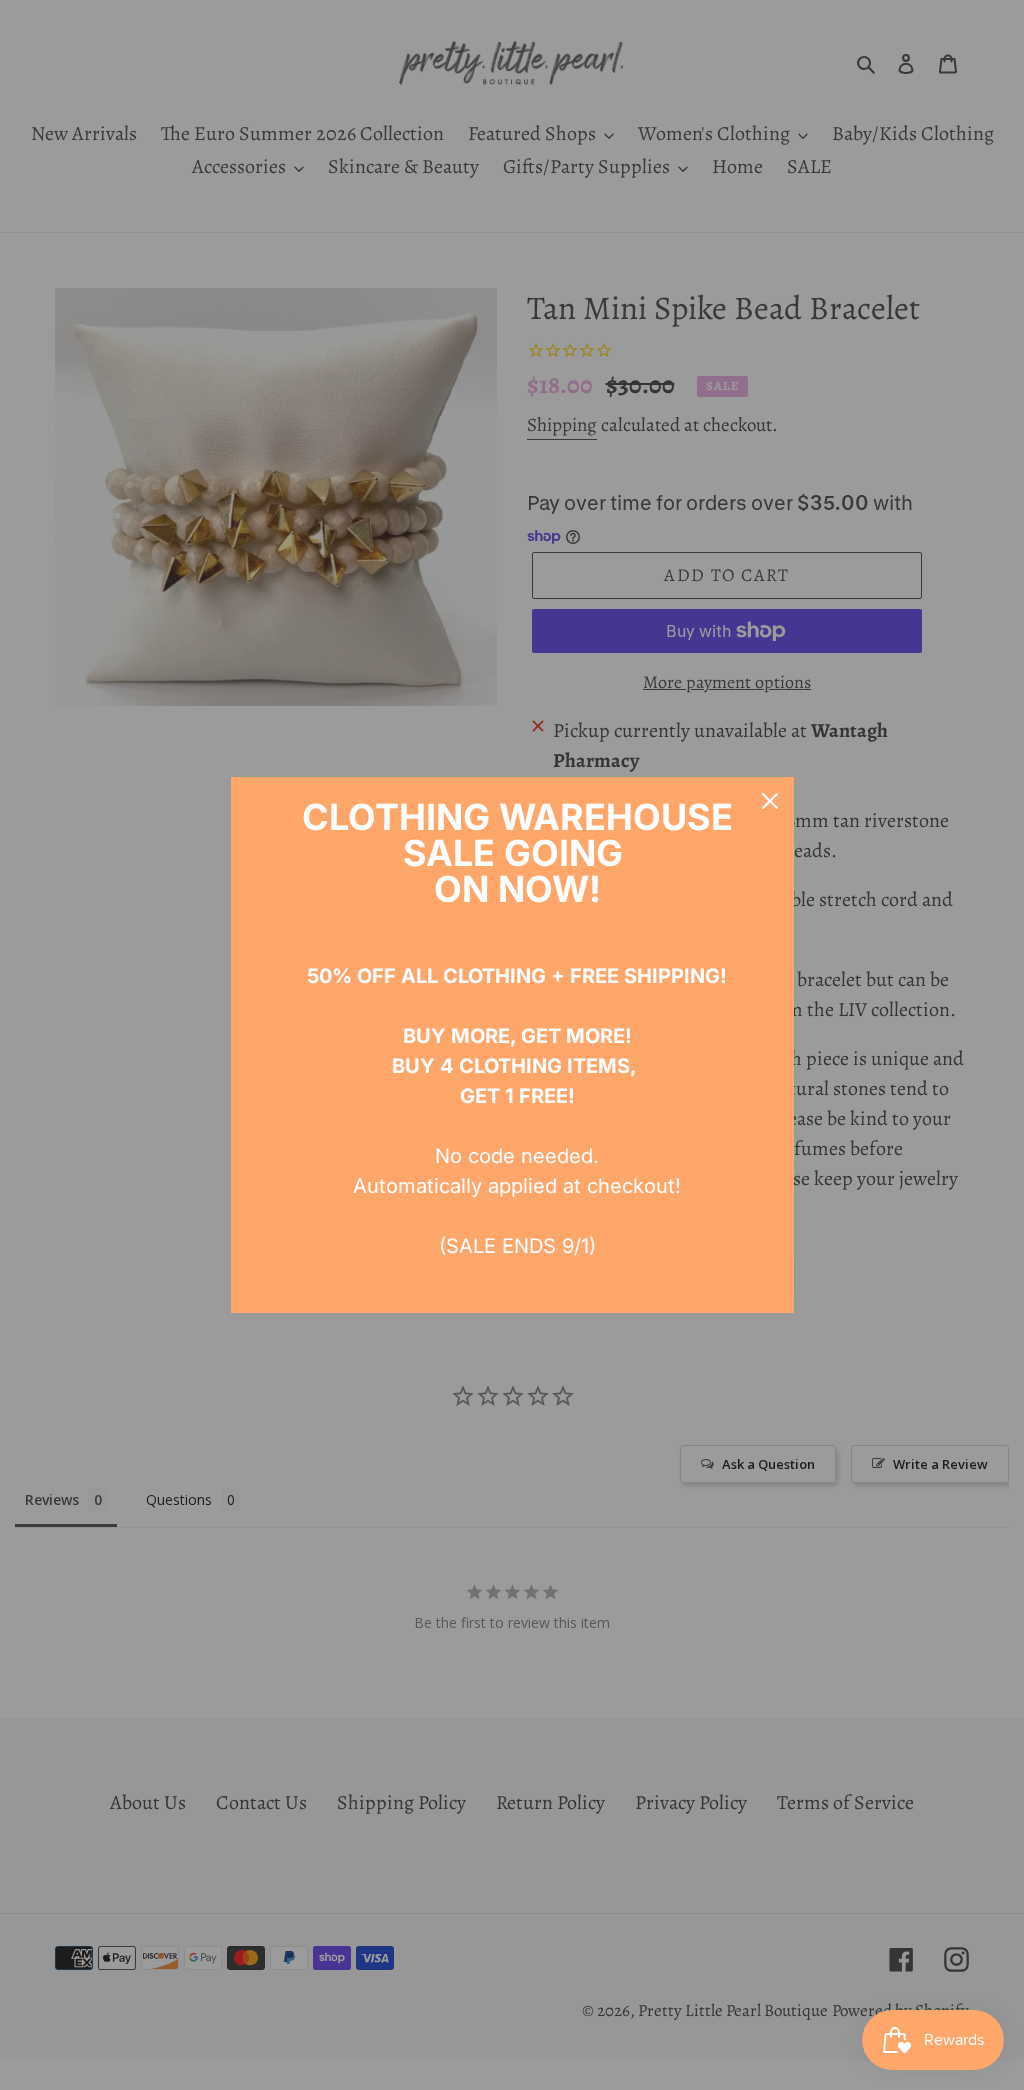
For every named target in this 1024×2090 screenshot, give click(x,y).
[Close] (770, 801)
